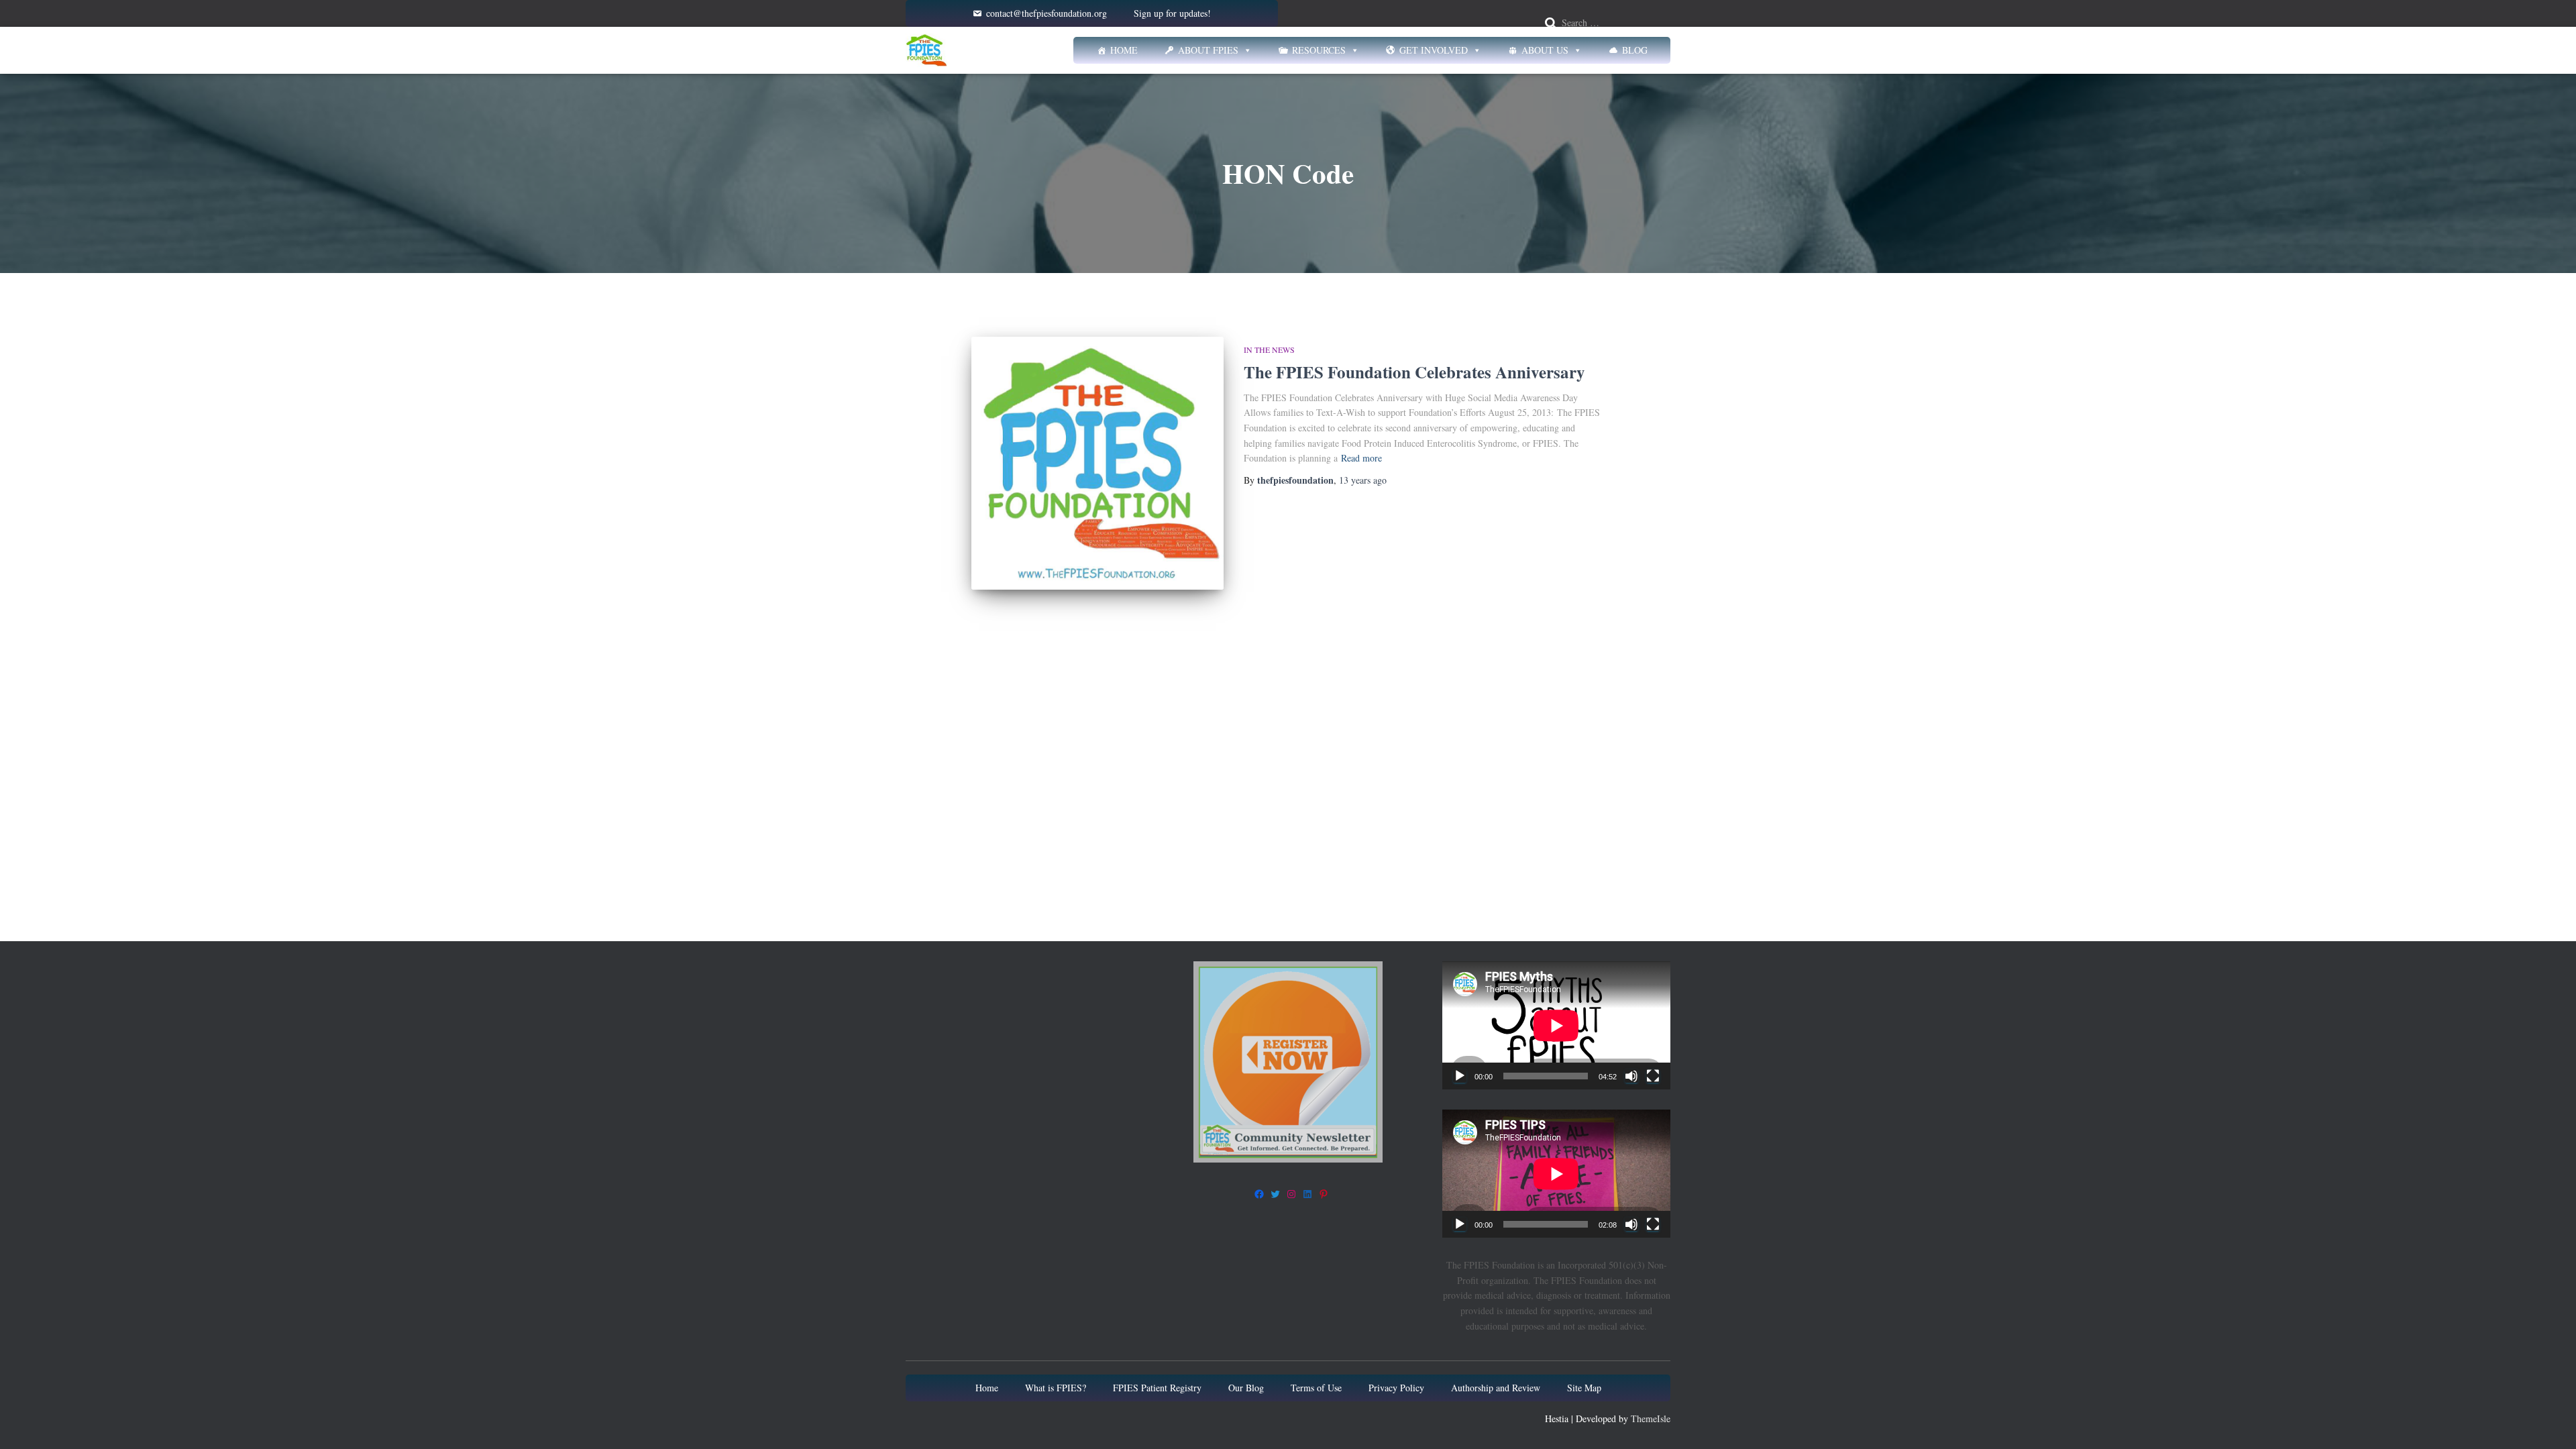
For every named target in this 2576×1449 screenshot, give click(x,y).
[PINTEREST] (1324, 1194)
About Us (1545, 50)
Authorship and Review (1496, 1388)
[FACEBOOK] (1259, 1194)
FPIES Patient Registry (1157, 1388)
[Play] (1460, 1076)
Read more (1361, 458)
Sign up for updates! (1172, 13)
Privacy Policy (1396, 1388)
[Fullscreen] (1653, 1076)
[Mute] (1631, 1076)
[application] (1556, 1025)
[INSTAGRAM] (1291, 1194)
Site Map (1584, 1388)
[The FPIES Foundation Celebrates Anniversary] (1097, 463)
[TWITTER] (1275, 1194)
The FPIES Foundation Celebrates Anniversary (1414, 372)
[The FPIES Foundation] (926, 50)
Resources (1319, 50)
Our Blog (1246, 1388)
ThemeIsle (1651, 1418)
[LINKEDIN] (1307, 1194)
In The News (1269, 350)
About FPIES (1208, 50)
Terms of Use (1316, 1388)
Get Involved (1434, 50)
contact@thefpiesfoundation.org (1046, 13)
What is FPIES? (1056, 1388)
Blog (1635, 50)
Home (1124, 50)
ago (1363, 480)
